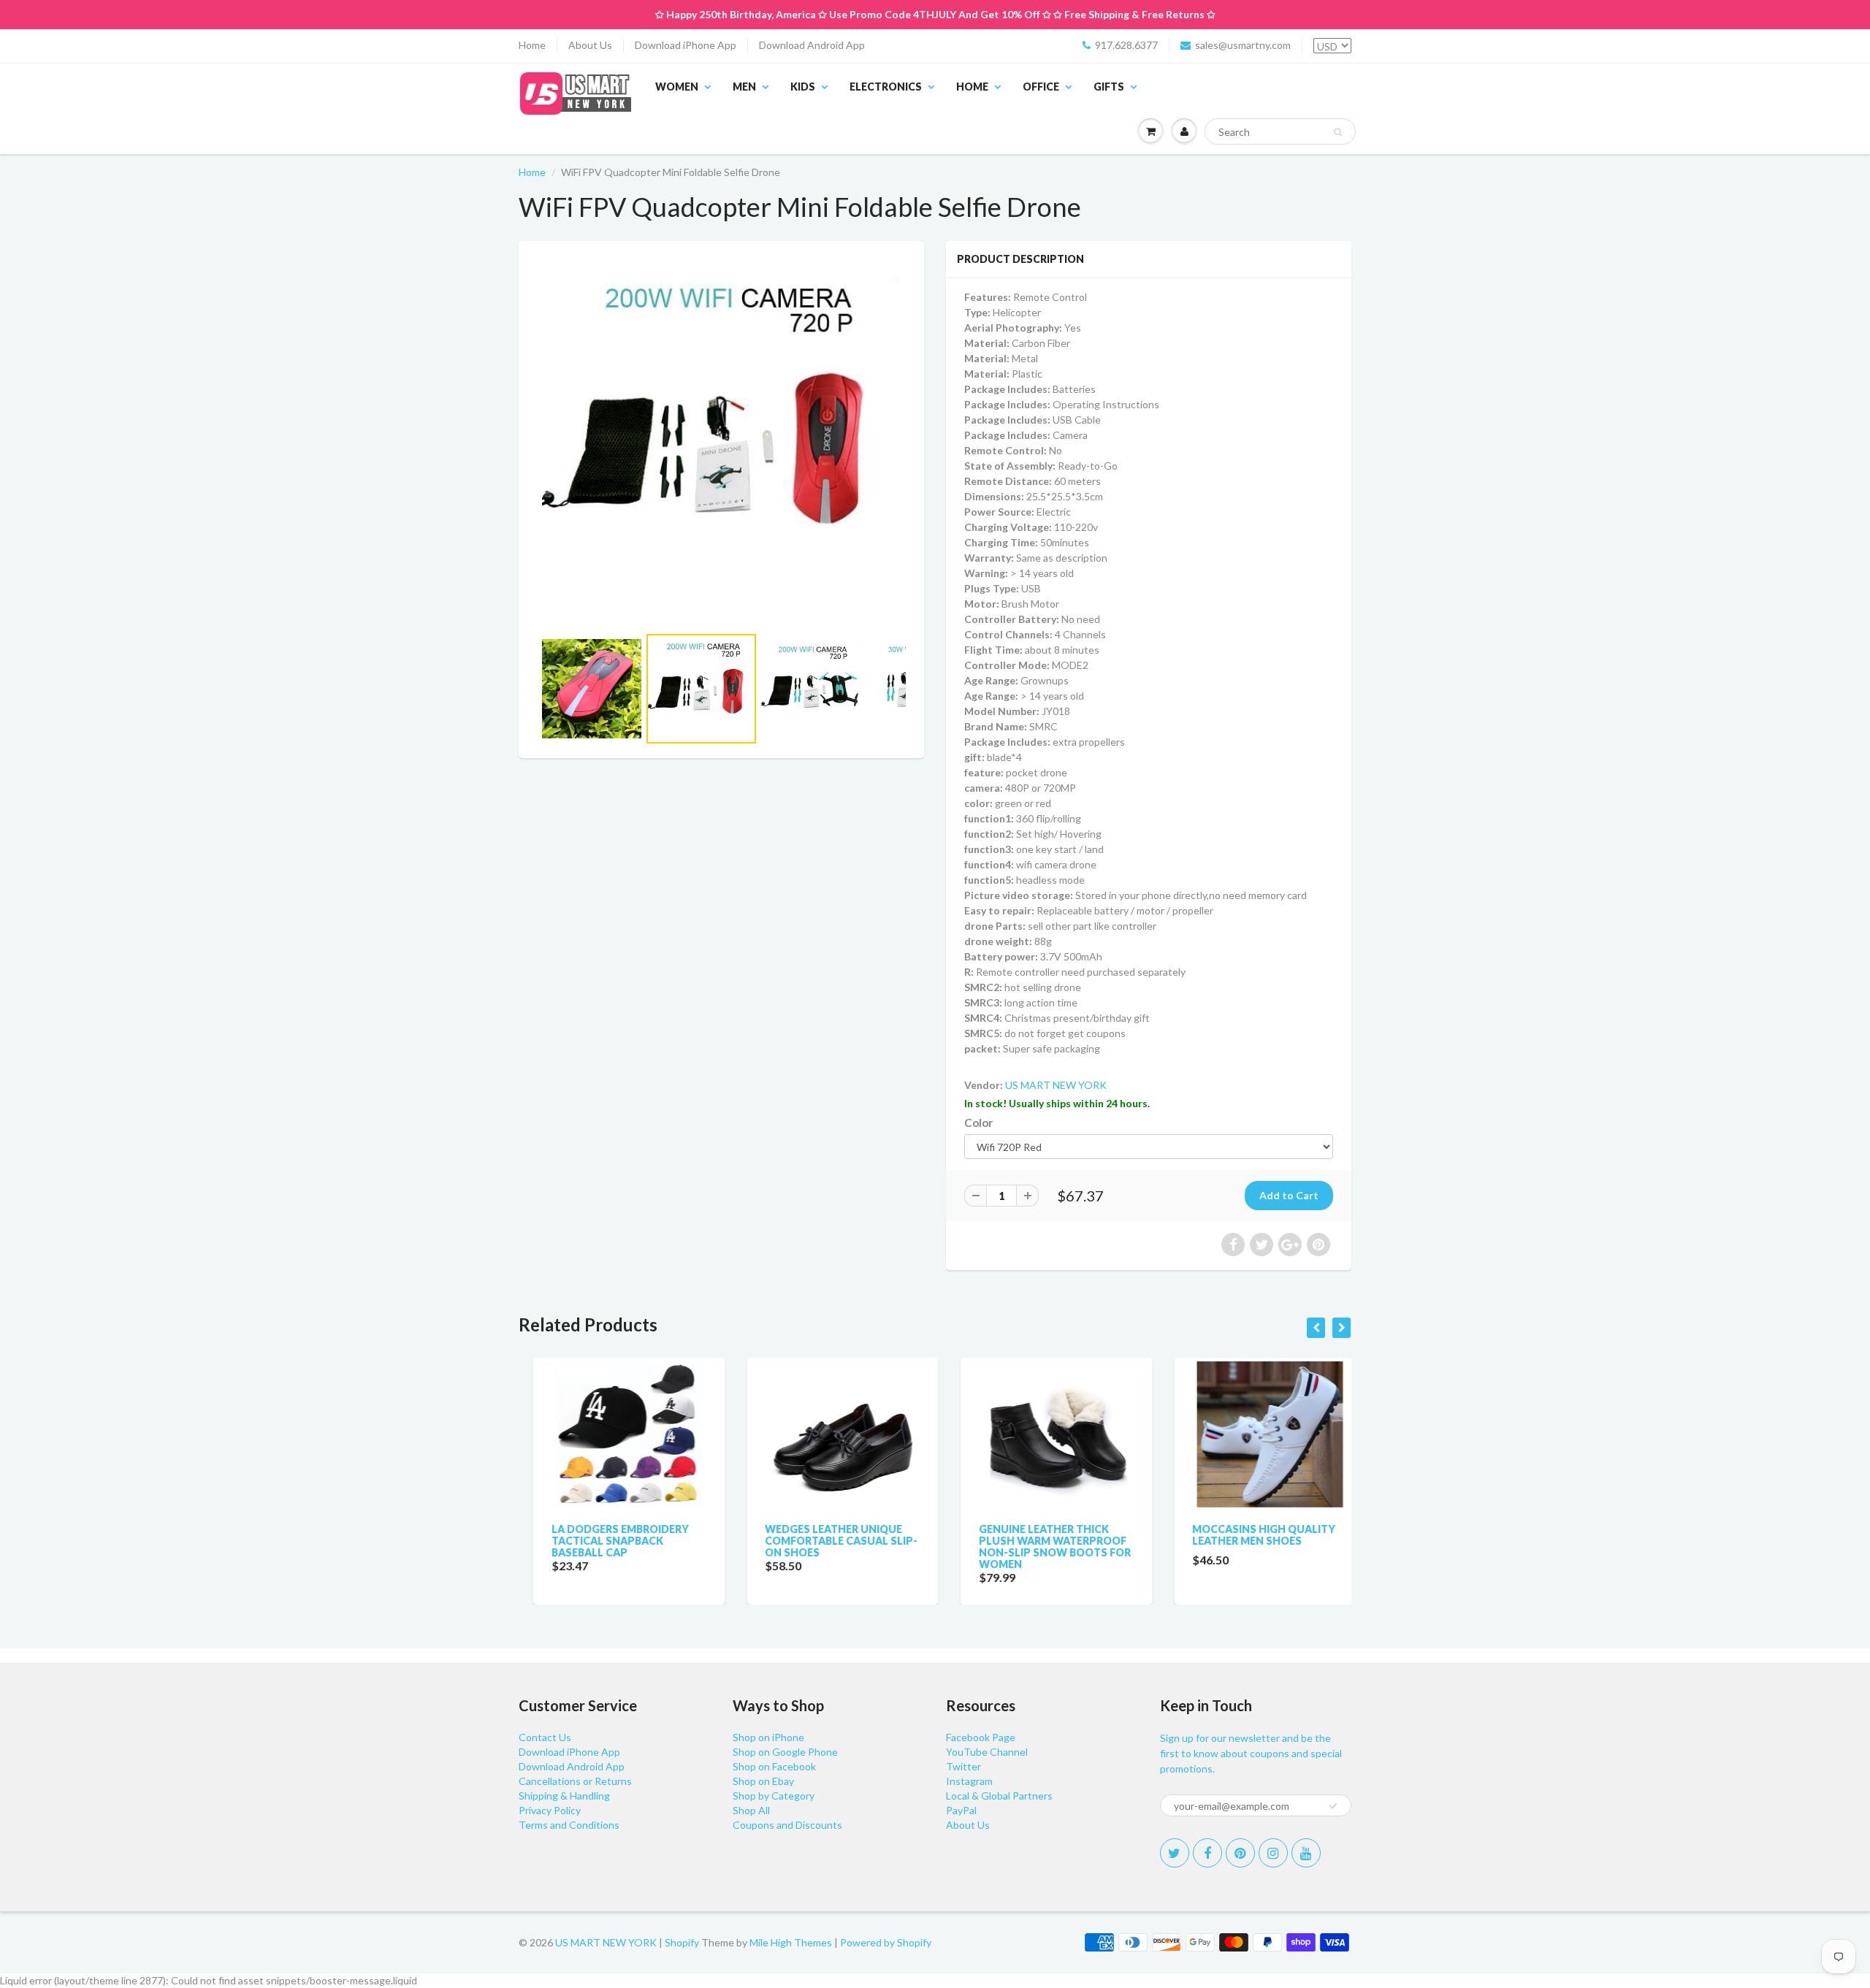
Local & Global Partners (999, 1796)
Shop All (751, 1810)
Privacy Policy (550, 1810)
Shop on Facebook (774, 1766)
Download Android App (812, 45)
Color (978, 1123)
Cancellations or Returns (575, 1781)
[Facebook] (1207, 1853)
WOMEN (677, 87)
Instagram (969, 1781)
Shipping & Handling (564, 1796)
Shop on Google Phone (785, 1752)
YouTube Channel (987, 1752)
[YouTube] (1306, 1853)
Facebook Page (981, 1737)
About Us (590, 45)
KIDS (803, 87)
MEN (744, 87)
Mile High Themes (791, 1942)
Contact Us (545, 1737)
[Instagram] (1273, 1853)
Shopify (682, 1942)
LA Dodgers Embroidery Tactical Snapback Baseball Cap (606, 1541)
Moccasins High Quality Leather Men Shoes (1250, 1535)
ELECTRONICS (886, 87)
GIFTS (1109, 87)
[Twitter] (1175, 1853)
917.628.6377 (1126, 45)
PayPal (961, 1810)
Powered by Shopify (886, 1942)
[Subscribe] (1333, 1806)
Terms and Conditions (569, 1825)
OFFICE (1041, 87)
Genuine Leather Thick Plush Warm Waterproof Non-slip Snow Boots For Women (1040, 1547)
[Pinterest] (1240, 1853)
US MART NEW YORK (1056, 1085)
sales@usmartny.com (1243, 45)
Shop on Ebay (763, 1781)
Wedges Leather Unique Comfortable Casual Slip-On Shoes (827, 1541)
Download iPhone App (686, 45)
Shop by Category (774, 1796)
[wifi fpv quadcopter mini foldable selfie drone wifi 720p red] (721, 440)
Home (532, 45)
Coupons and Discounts (787, 1825)
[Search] (1338, 132)
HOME (972, 87)
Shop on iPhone (768, 1737)
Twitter (963, 1766)
